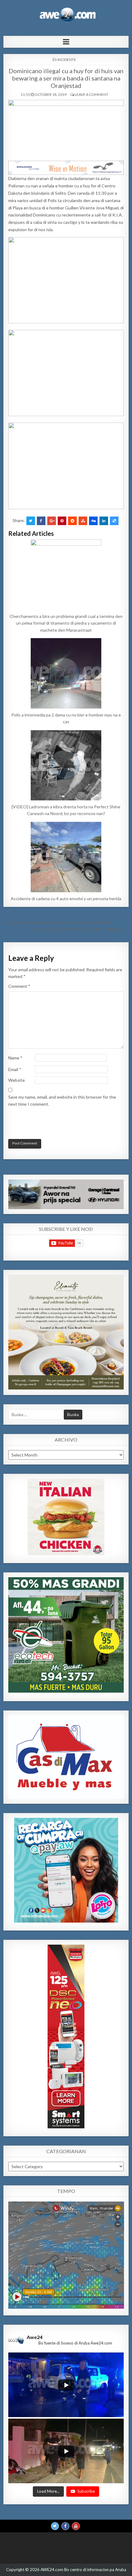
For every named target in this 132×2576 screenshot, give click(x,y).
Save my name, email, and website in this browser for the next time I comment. (62, 1100)
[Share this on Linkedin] (104, 521)
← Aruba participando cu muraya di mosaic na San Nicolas (58, 922)
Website (17, 1080)
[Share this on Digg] (93, 521)
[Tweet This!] (31, 521)
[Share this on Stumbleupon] (83, 521)
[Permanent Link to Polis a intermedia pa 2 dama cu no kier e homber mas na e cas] (66, 673)
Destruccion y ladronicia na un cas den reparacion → (79, 929)
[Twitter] (55, 2526)
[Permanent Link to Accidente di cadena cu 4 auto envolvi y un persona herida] (66, 857)
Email (15, 1069)
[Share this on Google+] (52, 521)
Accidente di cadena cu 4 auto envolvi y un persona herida (66, 899)
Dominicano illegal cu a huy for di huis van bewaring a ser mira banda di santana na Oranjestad (66, 78)
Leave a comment (91, 94)
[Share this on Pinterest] (62, 521)
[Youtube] (76, 2526)
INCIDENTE (67, 60)
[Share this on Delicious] (114, 521)
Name (15, 1058)
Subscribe (86, 2491)
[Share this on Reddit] (72, 521)
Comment (19, 986)
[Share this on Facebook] (41, 521)
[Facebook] (65, 2526)
